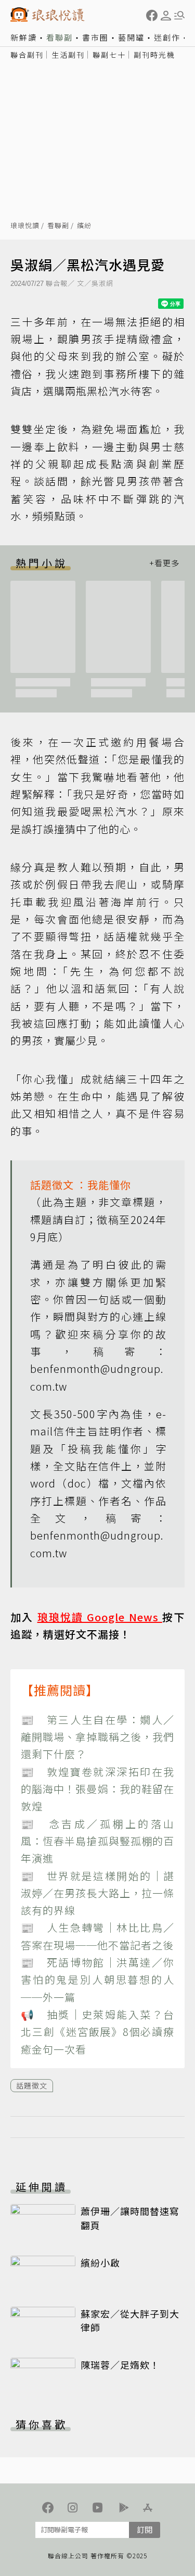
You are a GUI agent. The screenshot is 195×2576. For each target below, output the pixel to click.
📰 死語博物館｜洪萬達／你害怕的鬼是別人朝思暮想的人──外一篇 (97, 1980)
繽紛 (84, 226)
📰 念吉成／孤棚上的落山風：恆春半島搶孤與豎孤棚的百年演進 (97, 1841)
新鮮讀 (24, 37)
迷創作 (167, 37)
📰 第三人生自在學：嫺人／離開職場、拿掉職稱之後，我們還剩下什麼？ (97, 1737)
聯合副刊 (27, 55)
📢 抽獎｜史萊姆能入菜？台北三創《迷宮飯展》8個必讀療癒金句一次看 (97, 2032)
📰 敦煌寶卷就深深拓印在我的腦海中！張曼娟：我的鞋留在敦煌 (97, 1789)
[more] (164, 563)
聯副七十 (109, 55)
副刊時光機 (154, 55)
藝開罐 (131, 37)
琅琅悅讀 (25, 226)
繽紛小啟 (100, 2262)
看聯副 (60, 37)
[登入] (166, 16)
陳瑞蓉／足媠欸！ (120, 2365)
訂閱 (145, 2529)
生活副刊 (68, 55)
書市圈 (95, 37)
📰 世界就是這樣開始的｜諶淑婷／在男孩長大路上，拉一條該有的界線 (97, 1893)
